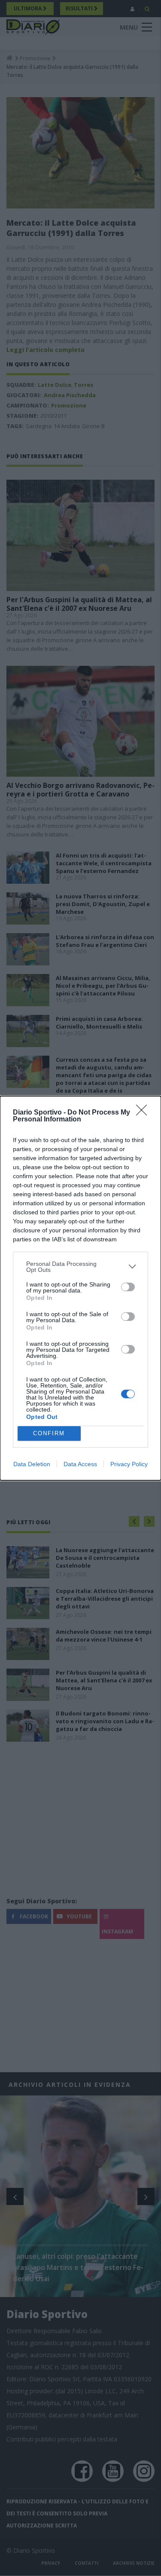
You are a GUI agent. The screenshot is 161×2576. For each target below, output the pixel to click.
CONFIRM (49, 1433)
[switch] (128, 1287)
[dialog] (80, 1288)
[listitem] (80, 1267)
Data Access (80, 1464)
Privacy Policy (129, 1464)
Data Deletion (32, 1464)
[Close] (144, 1113)
